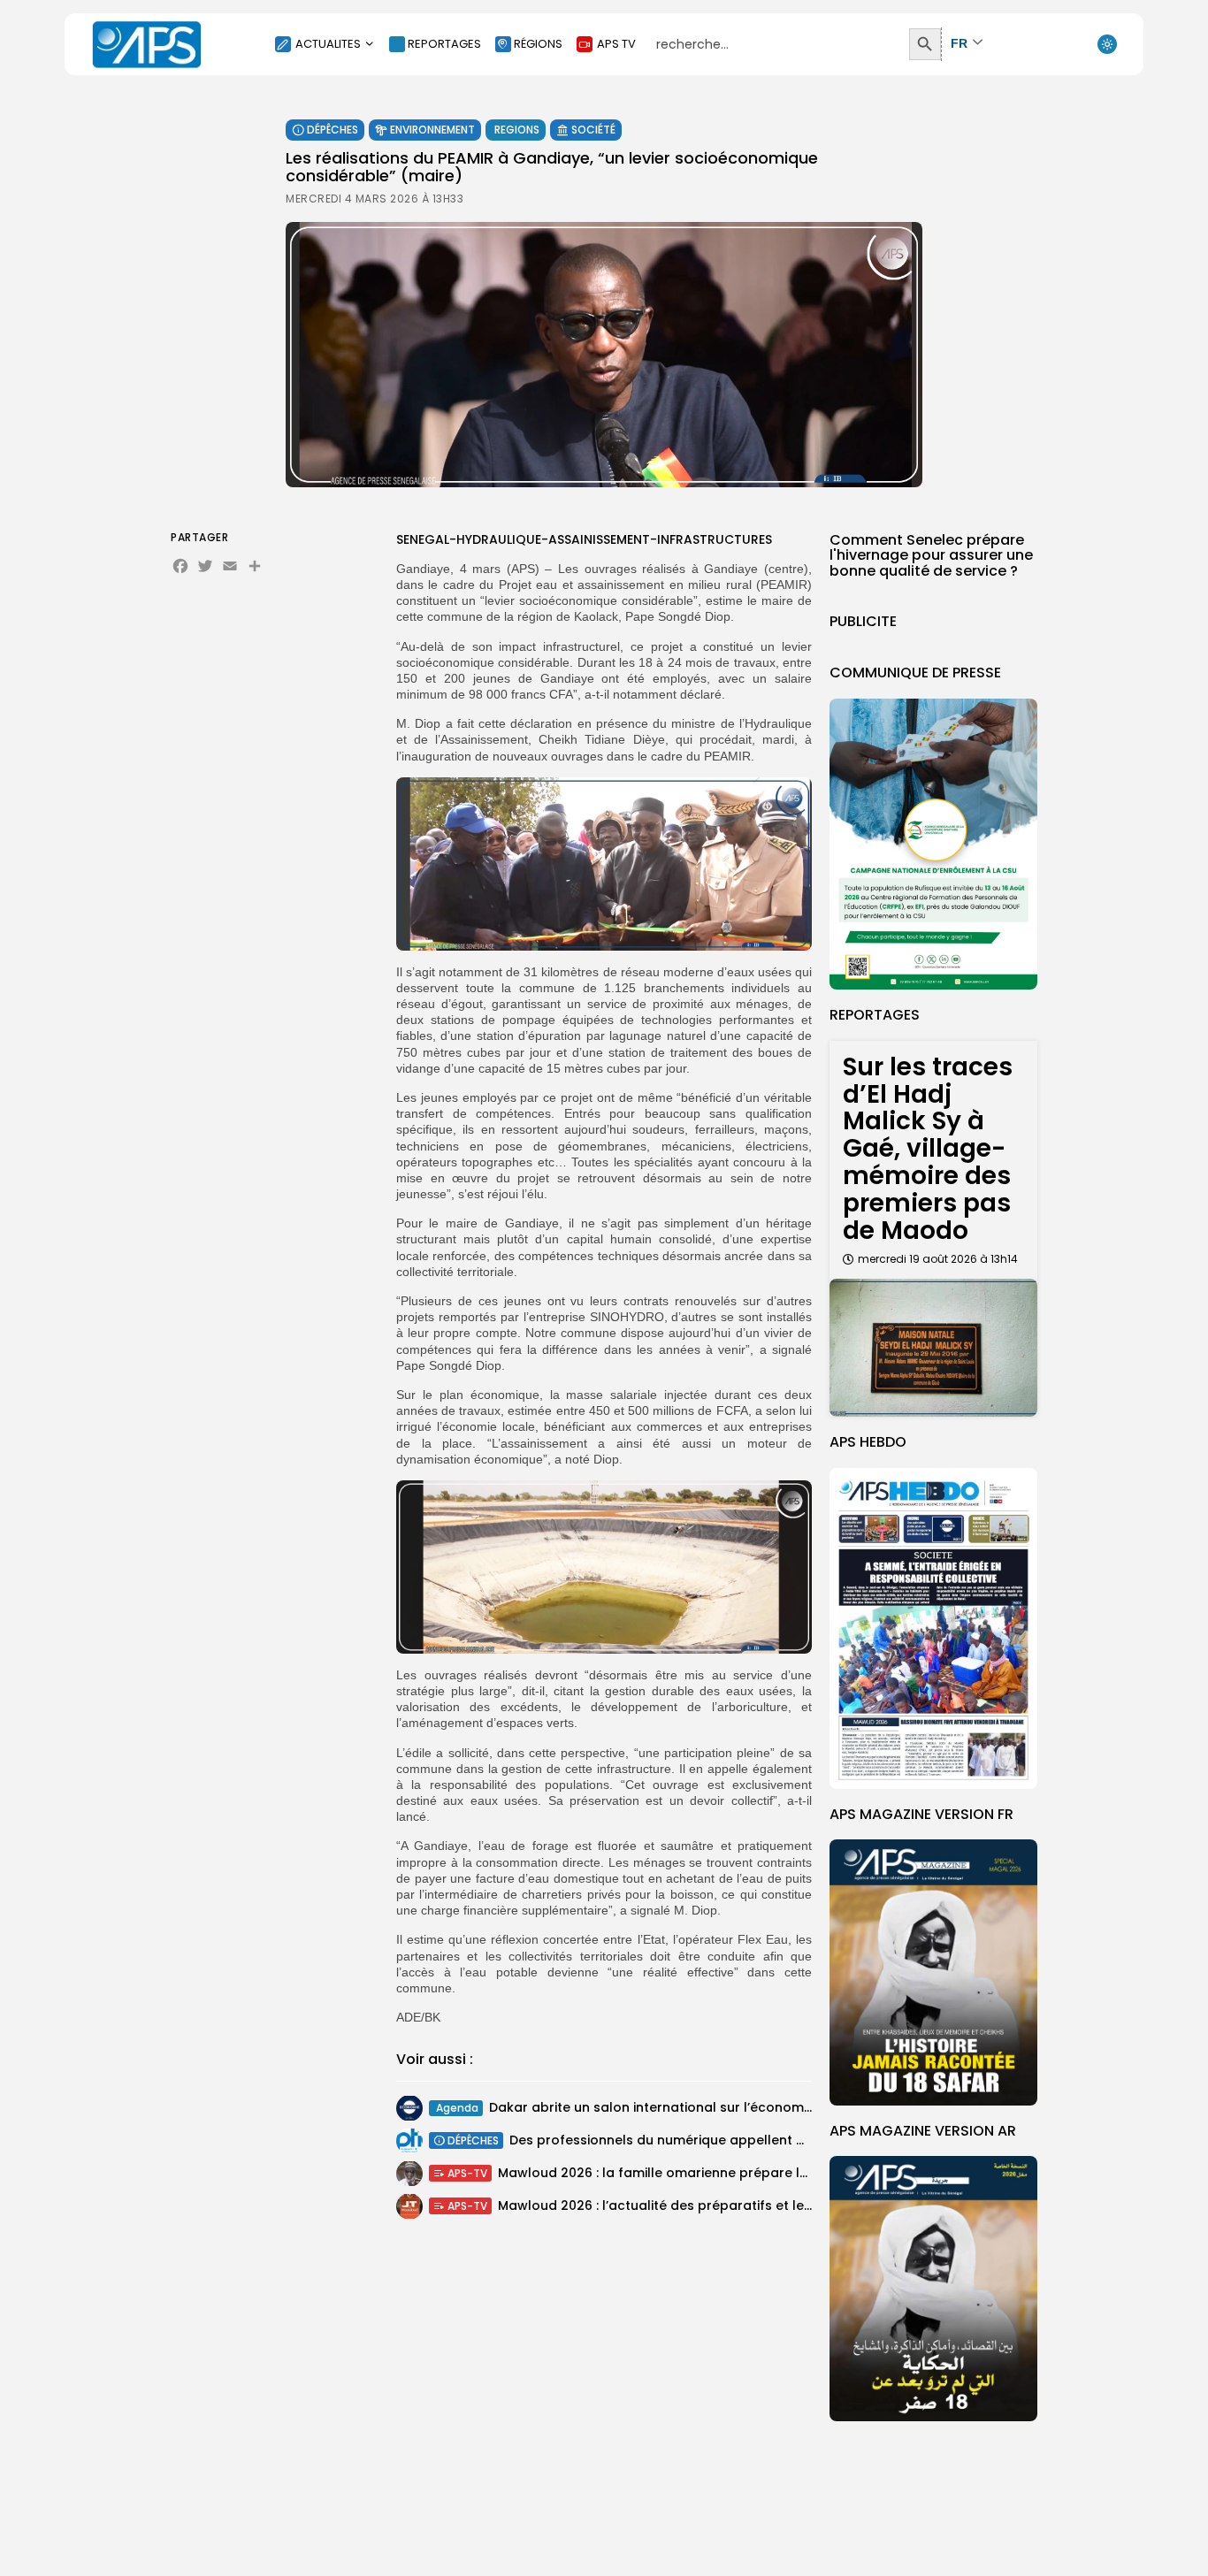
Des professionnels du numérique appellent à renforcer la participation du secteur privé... (800, 2140)
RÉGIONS (538, 44)
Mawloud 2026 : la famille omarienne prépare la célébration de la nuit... (728, 2173)
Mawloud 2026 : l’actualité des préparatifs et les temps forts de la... (717, 2205)
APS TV (616, 44)
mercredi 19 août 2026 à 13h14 (938, 1259)
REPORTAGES (444, 44)
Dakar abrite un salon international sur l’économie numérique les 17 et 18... (727, 2107)
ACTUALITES (328, 44)
